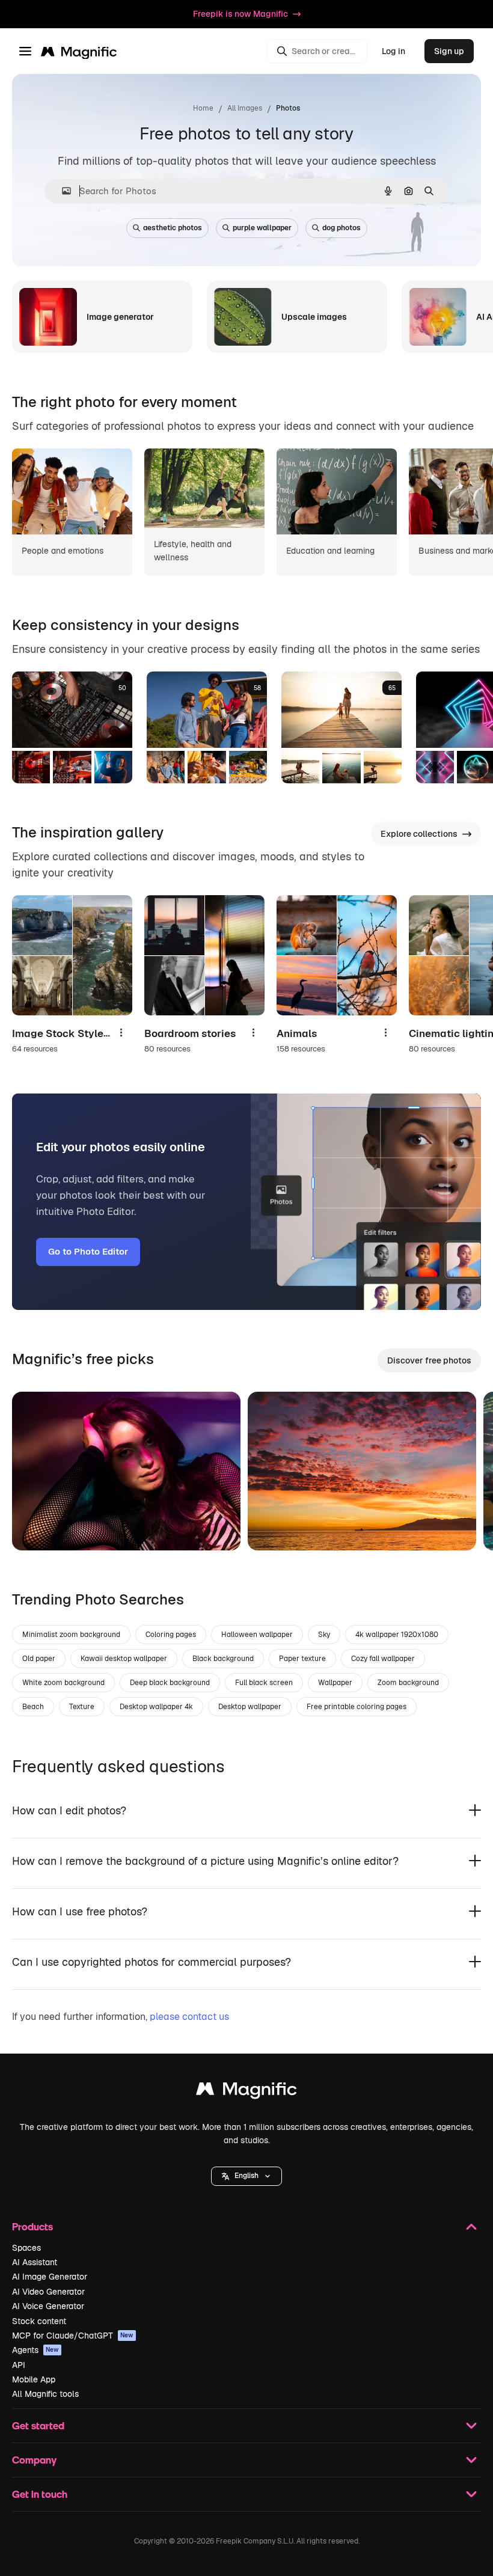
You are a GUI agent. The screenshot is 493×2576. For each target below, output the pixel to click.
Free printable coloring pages (357, 1707)
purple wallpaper (262, 228)
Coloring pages (171, 1635)
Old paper (39, 1659)
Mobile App (34, 2379)
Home (203, 108)
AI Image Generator (50, 2277)
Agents (35, 2350)
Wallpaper (335, 1683)
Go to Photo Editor (88, 1251)
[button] (246, 2176)
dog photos (341, 228)
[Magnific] (246, 2092)
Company (34, 2460)
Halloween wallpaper (257, 1635)
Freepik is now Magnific (240, 14)
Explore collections (419, 834)
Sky (324, 1635)
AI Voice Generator (48, 2306)
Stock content (39, 2321)
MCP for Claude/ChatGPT (73, 2336)
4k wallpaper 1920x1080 (397, 1635)
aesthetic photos (173, 228)
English (246, 2176)
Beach (33, 1707)
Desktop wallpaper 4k (156, 1707)
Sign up (449, 51)
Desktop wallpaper (250, 1707)
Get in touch (40, 2494)
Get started (38, 2425)
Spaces (26, 2248)
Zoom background (408, 1683)
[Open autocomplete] (62, 191)
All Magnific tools (45, 2394)
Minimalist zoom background (71, 1635)
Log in (393, 51)
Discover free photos (429, 1360)
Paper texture (302, 1659)
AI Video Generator (48, 2292)
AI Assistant (35, 2262)
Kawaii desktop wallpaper (124, 1659)
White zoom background (63, 1683)
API (19, 2365)
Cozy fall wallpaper (383, 1659)
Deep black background (170, 1683)
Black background (223, 1659)
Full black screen (264, 1683)
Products (32, 2226)
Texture (82, 1707)
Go (39, 1526)
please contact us (189, 2017)
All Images (245, 108)
